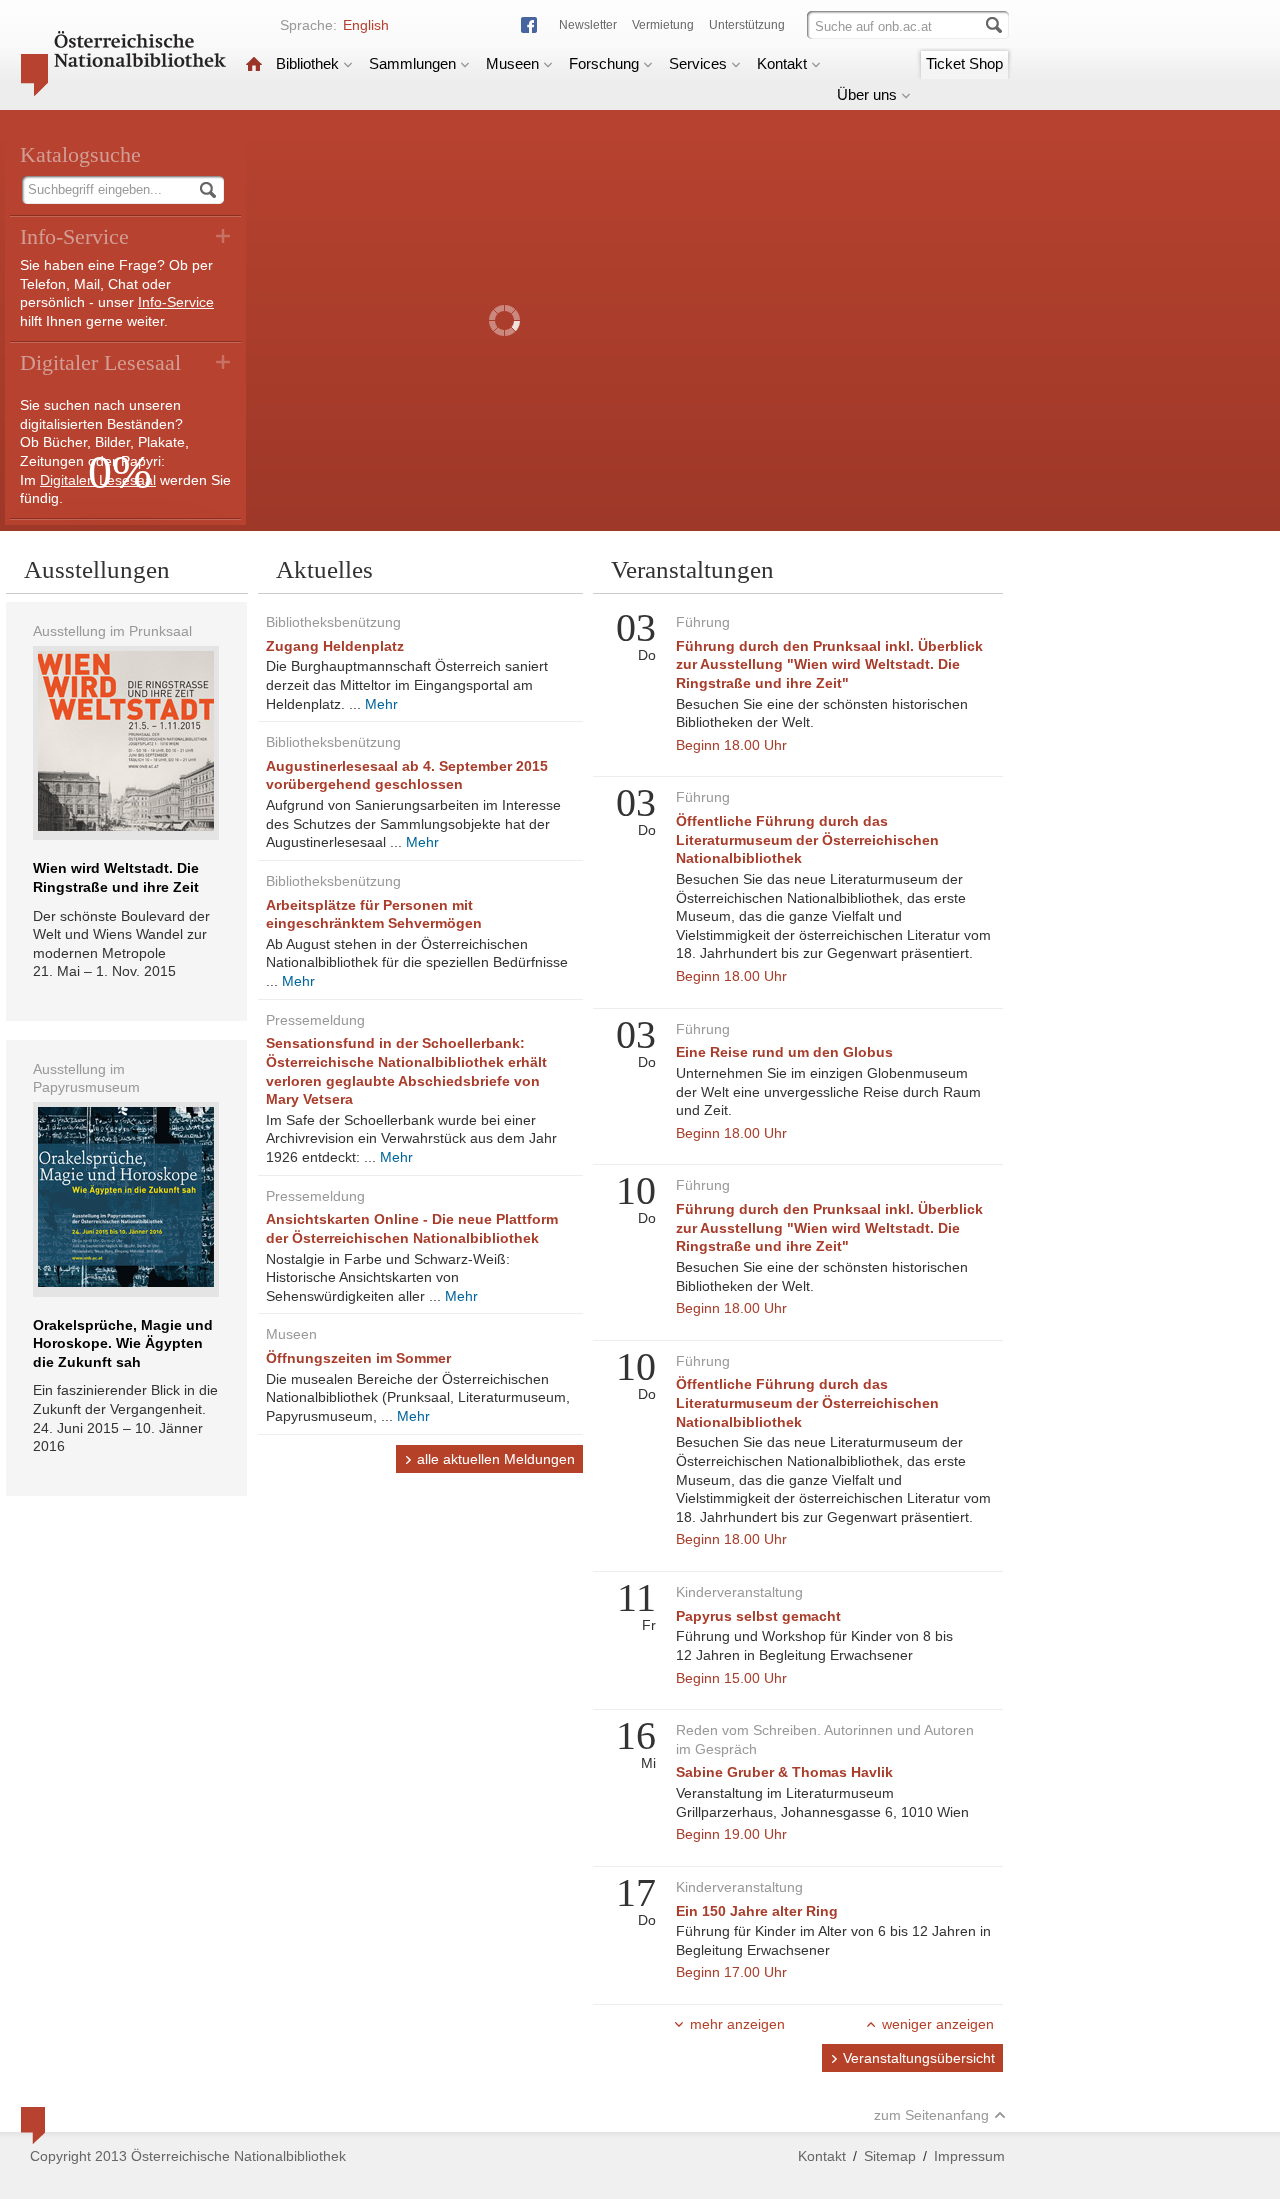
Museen (512, 63)
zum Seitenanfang (931, 2115)
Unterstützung (747, 25)
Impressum (969, 2156)
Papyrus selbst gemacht (758, 1616)
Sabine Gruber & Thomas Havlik (784, 1772)
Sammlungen (412, 63)
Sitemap (890, 2156)
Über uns (867, 94)
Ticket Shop (964, 63)
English (366, 25)
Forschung (604, 63)
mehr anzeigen (737, 2024)
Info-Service (176, 302)
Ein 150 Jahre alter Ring (757, 1911)
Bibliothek (307, 63)
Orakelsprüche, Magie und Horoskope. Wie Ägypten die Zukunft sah (123, 1343)
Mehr (381, 704)
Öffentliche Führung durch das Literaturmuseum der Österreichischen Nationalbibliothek (807, 839)
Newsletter (588, 25)
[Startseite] (254, 63)
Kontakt (782, 63)
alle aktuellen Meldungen (496, 1459)
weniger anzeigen (938, 2024)
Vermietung (663, 25)
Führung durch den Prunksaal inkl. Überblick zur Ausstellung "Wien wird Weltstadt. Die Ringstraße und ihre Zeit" (829, 664)
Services (698, 63)
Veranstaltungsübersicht (919, 2058)
